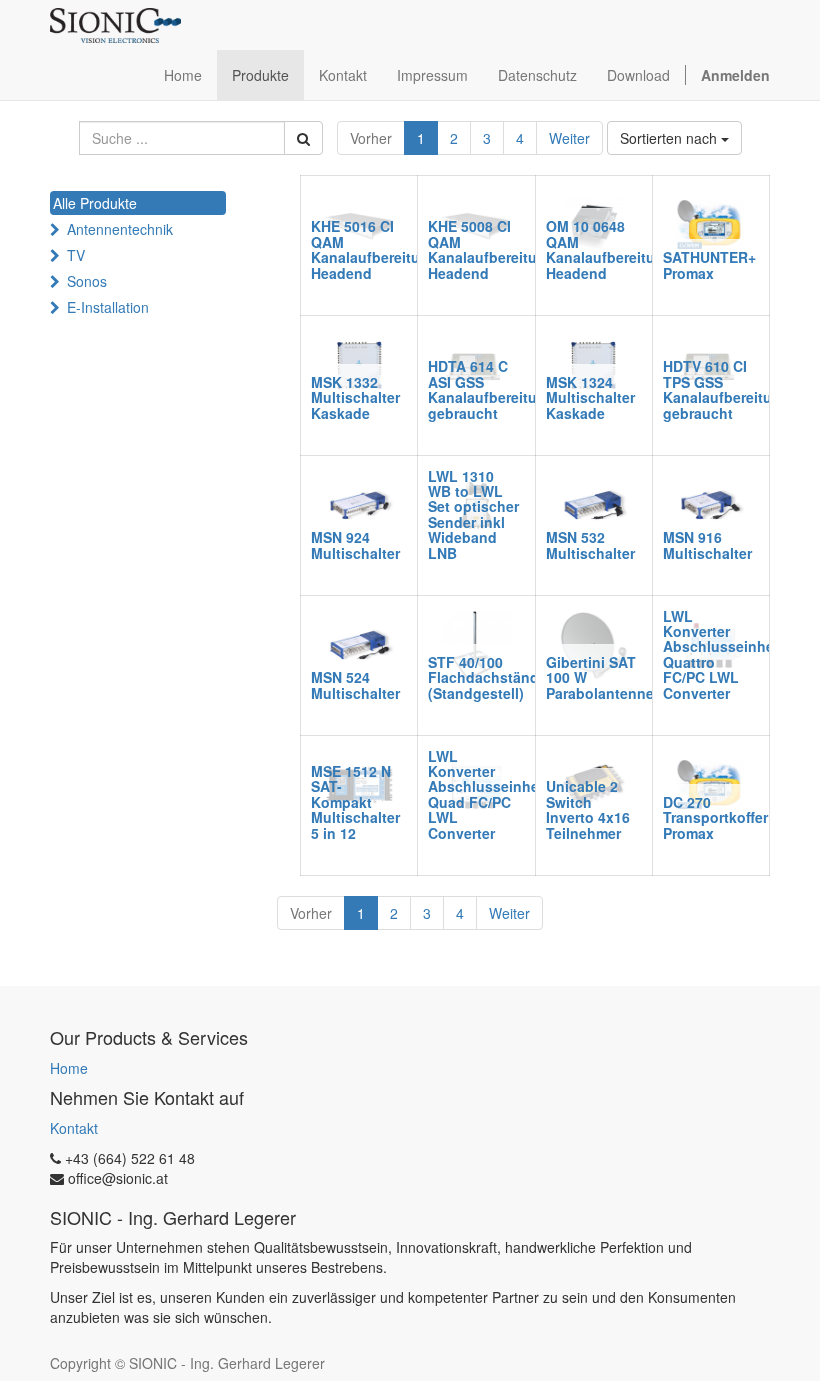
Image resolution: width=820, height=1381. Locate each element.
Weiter (569, 138)
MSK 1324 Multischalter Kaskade (590, 397)
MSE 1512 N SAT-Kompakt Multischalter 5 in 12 (355, 802)
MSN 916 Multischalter (707, 544)
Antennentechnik (120, 229)
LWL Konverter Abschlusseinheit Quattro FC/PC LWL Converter (723, 654)
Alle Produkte (95, 203)
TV (76, 255)
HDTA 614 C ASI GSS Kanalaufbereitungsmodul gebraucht (517, 389)
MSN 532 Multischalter (590, 544)
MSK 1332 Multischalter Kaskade (355, 397)
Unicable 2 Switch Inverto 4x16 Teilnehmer (588, 809)
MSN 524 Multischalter (355, 684)
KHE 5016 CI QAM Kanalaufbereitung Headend (374, 249)
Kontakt (74, 1128)
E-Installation (108, 307)
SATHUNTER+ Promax (709, 264)
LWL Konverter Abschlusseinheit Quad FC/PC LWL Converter (488, 794)
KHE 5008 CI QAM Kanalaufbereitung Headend (491, 249)
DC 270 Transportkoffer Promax (715, 817)
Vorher (371, 138)
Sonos (87, 281)
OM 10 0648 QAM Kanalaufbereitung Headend (609, 249)
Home (69, 1068)
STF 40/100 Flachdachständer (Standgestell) (490, 677)
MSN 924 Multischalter (355, 544)
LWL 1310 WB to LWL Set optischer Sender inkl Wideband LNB (473, 514)
